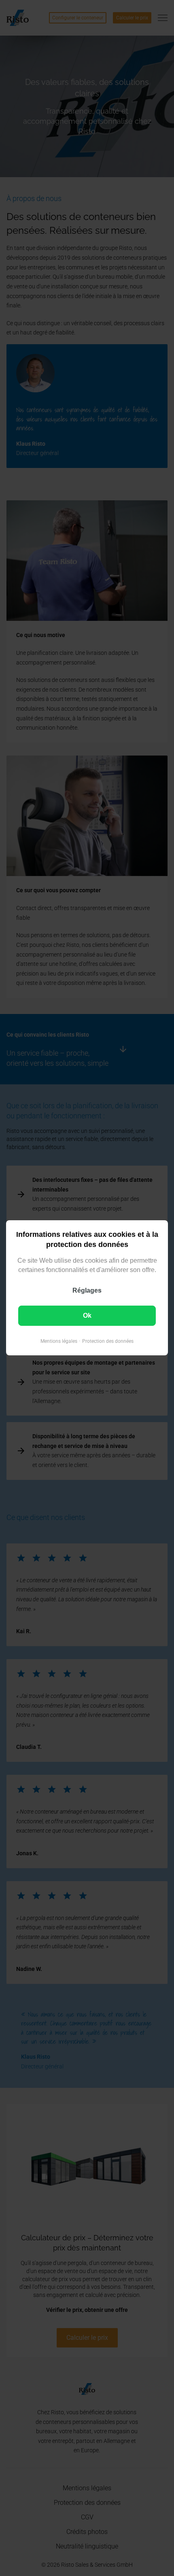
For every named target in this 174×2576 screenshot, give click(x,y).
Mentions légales (59, 1342)
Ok (87, 1316)
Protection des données (108, 1342)
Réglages (87, 1291)
